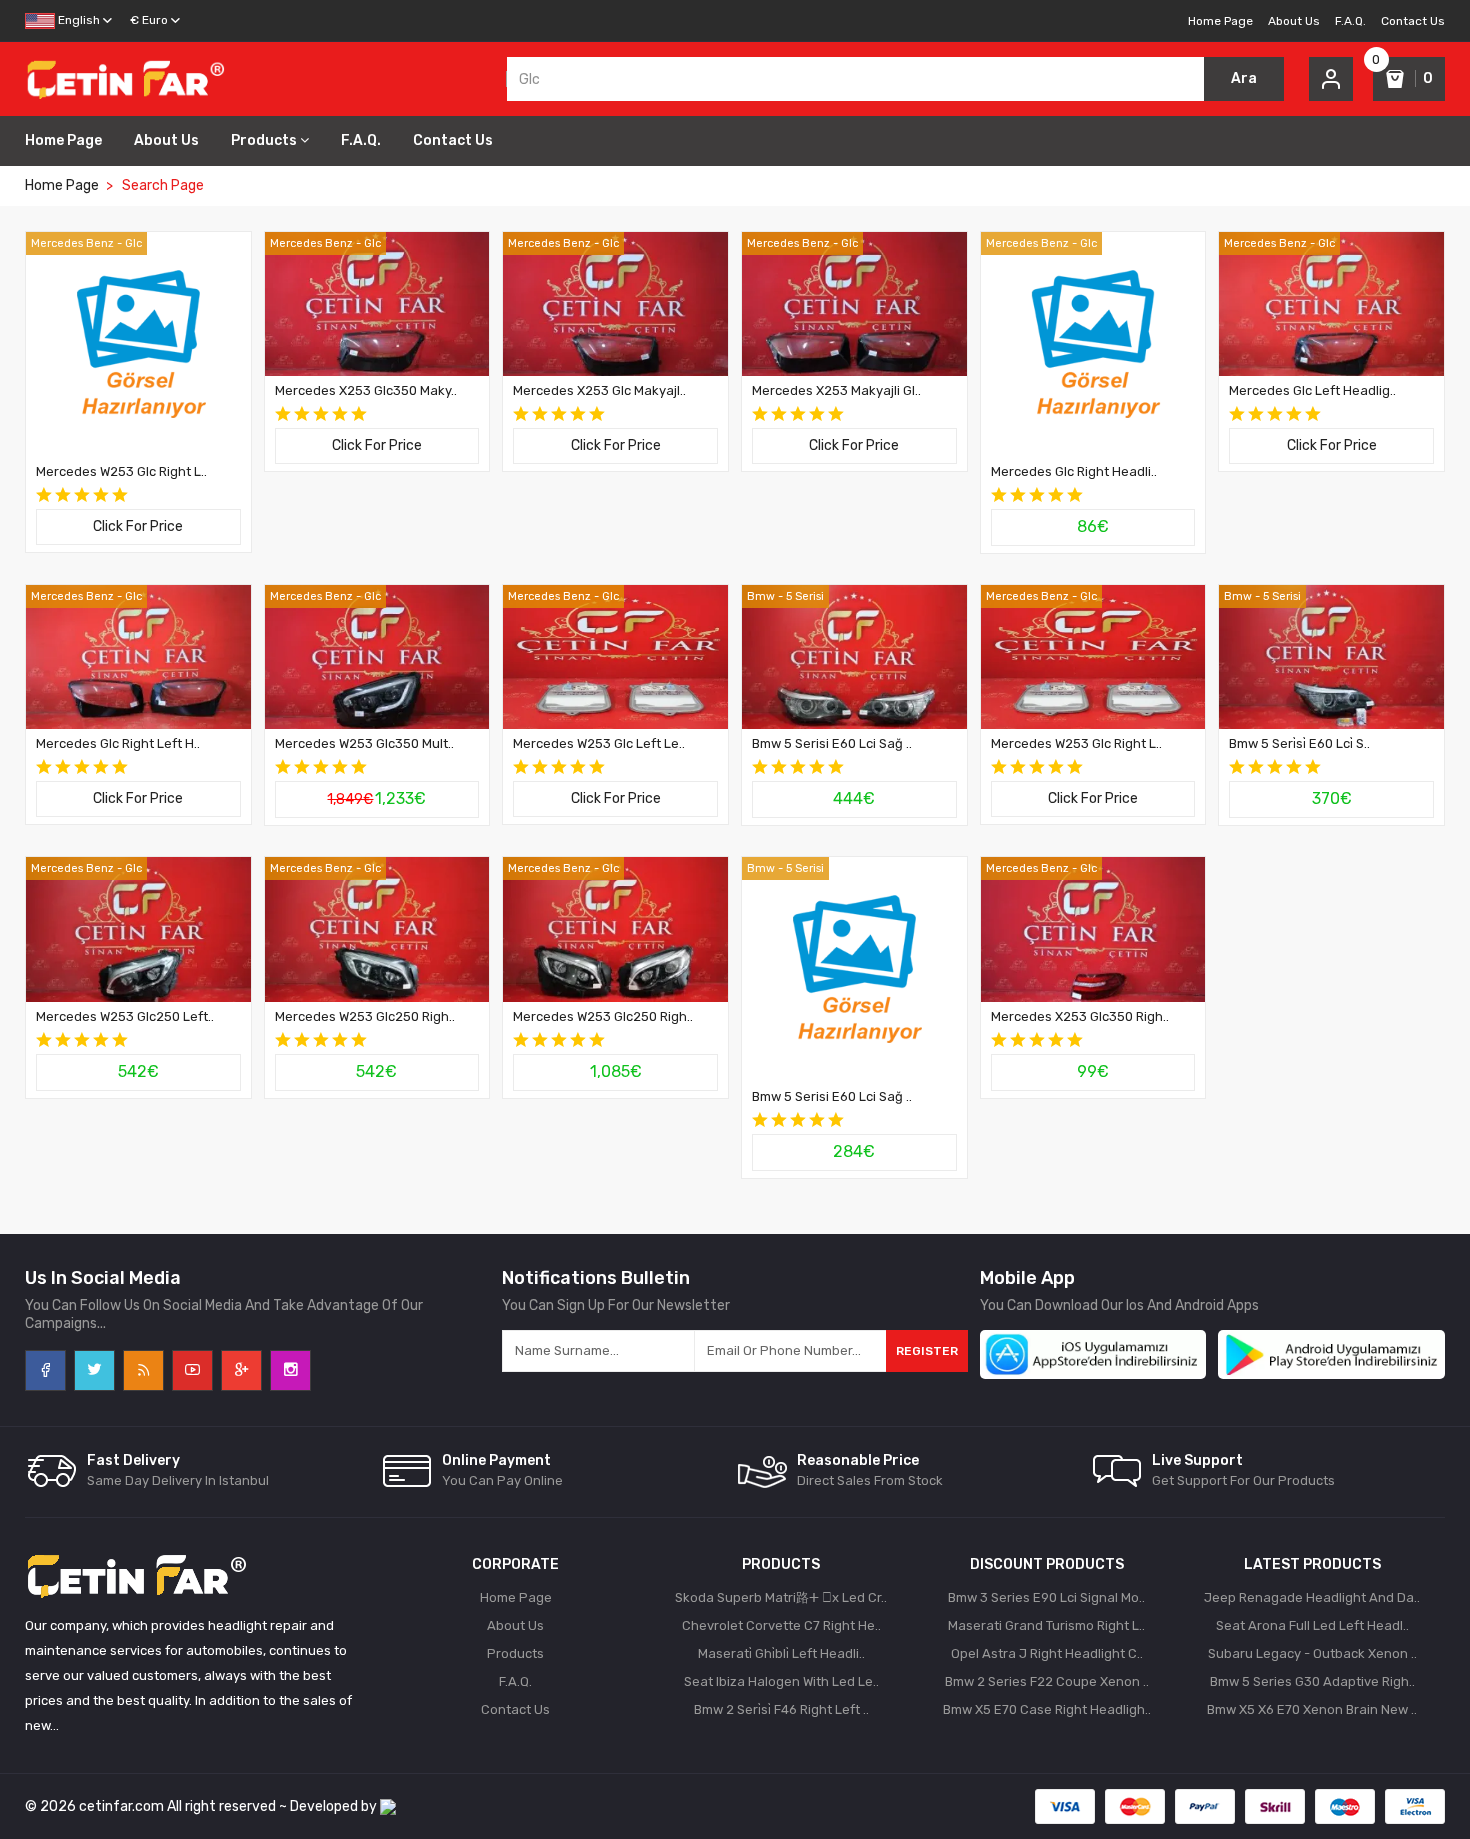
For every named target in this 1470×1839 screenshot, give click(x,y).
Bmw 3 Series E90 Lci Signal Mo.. (1046, 1597)
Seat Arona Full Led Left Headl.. (1312, 1625)
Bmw (761, 596)
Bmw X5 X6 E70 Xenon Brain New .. (1312, 1709)
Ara (1244, 78)
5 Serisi (805, 596)
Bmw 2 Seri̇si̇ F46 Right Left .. (781, 1709)
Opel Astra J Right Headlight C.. (1047, 1653)
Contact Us (1413, 21)
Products (264, 140)
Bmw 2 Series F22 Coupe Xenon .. (1047, 1681)
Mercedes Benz (72, 243)
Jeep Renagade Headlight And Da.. (1312, 1597)
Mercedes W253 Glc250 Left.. (125, 1016)
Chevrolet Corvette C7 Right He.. (781, 1625)
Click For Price (138, 526)
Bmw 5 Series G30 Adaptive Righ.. (1312, 1681)
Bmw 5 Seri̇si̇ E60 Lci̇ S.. (1299, 743)
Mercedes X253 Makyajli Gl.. (836, 390)
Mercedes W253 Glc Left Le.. (599, 743)
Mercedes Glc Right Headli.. (1074, 471)
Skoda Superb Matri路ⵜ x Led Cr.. (781, 1597)
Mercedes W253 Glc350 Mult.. (364, 743)
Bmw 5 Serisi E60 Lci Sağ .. (832, 743)
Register (927, 1351)
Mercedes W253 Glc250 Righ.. (365, 1016)
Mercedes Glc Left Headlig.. (1312, 390)
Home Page (1220, 21)
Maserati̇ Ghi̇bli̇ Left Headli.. (781, 1653)
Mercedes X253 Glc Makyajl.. (599, 390)
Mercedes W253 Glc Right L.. (121, 471)
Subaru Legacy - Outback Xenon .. (1312, 1653)
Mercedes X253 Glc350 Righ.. (1080, 1016)
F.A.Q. (1350, 21)
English (77, 20)
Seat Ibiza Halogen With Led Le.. (781, 1681)
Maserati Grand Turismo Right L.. (1046, 1625)
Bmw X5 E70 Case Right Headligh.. (1047, 1709)
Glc (133, 243)
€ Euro (149, 20)
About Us (1294, 21)
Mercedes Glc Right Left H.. (118, 743)
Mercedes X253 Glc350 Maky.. (366, 390)
